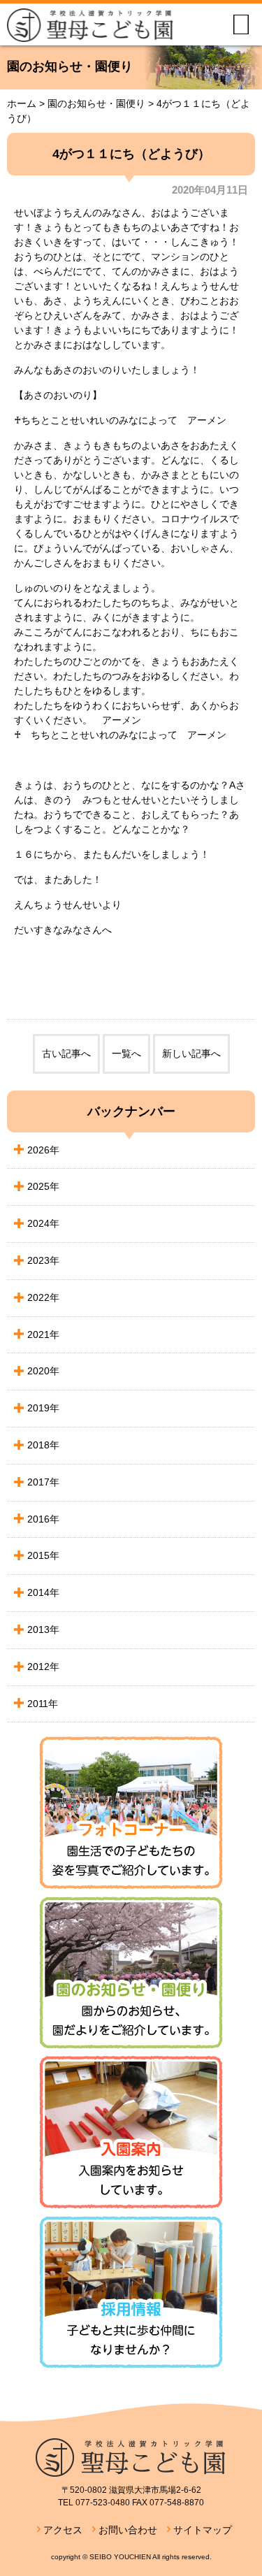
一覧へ (126, 1053)
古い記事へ (66, 1053)
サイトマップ (203, 2530)
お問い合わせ (128, 2530)
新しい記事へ (191, 1053)
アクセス (63, 2530)
